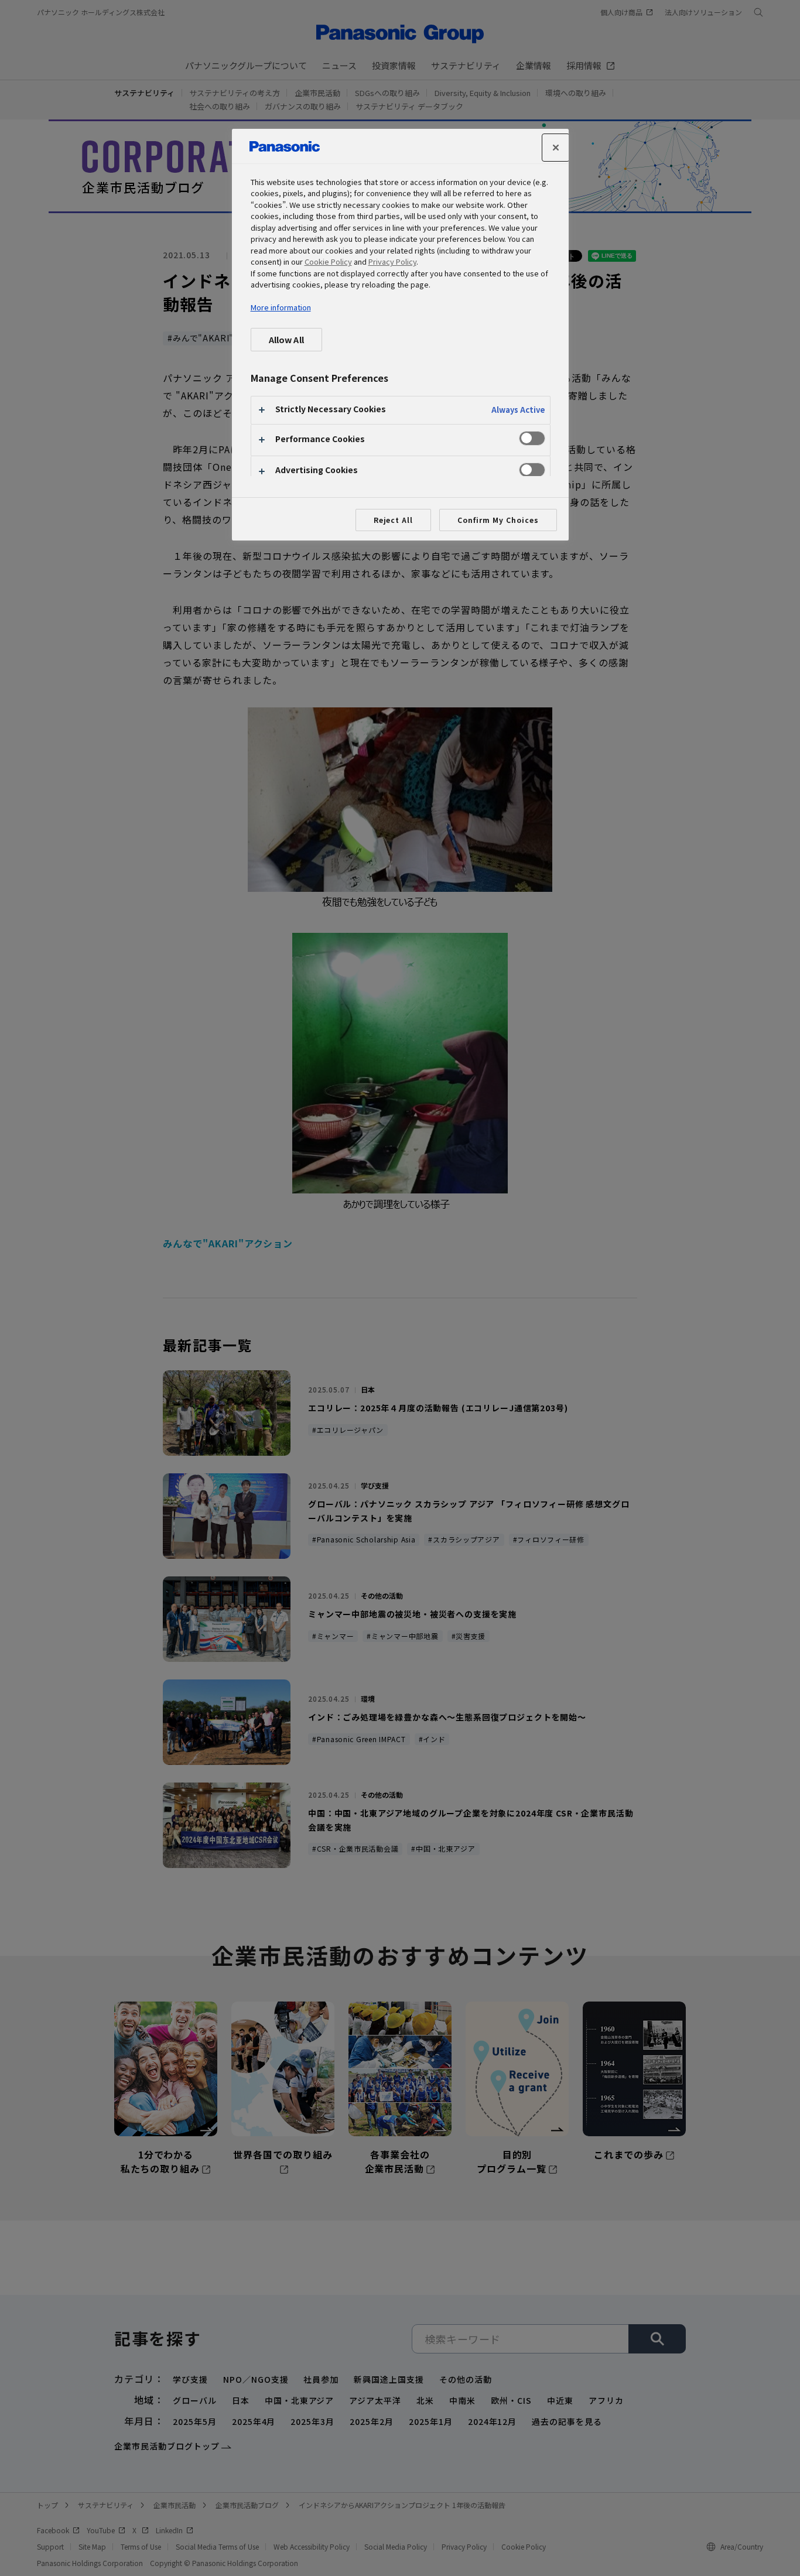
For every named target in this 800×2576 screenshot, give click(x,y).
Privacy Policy (392, 261)
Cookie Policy (328, 261)
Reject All (394, 520)
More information (281, 307)
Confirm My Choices (498, 520)
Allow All (286, 339)
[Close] (556, 148)
